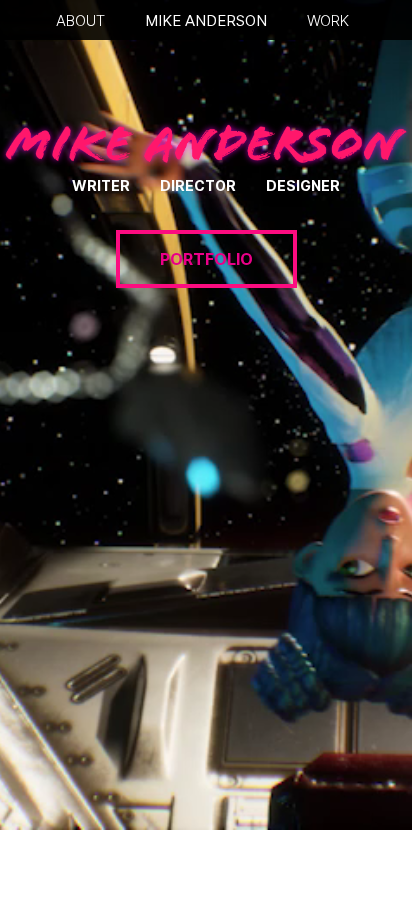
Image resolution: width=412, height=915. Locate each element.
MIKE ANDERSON (206, 20)
